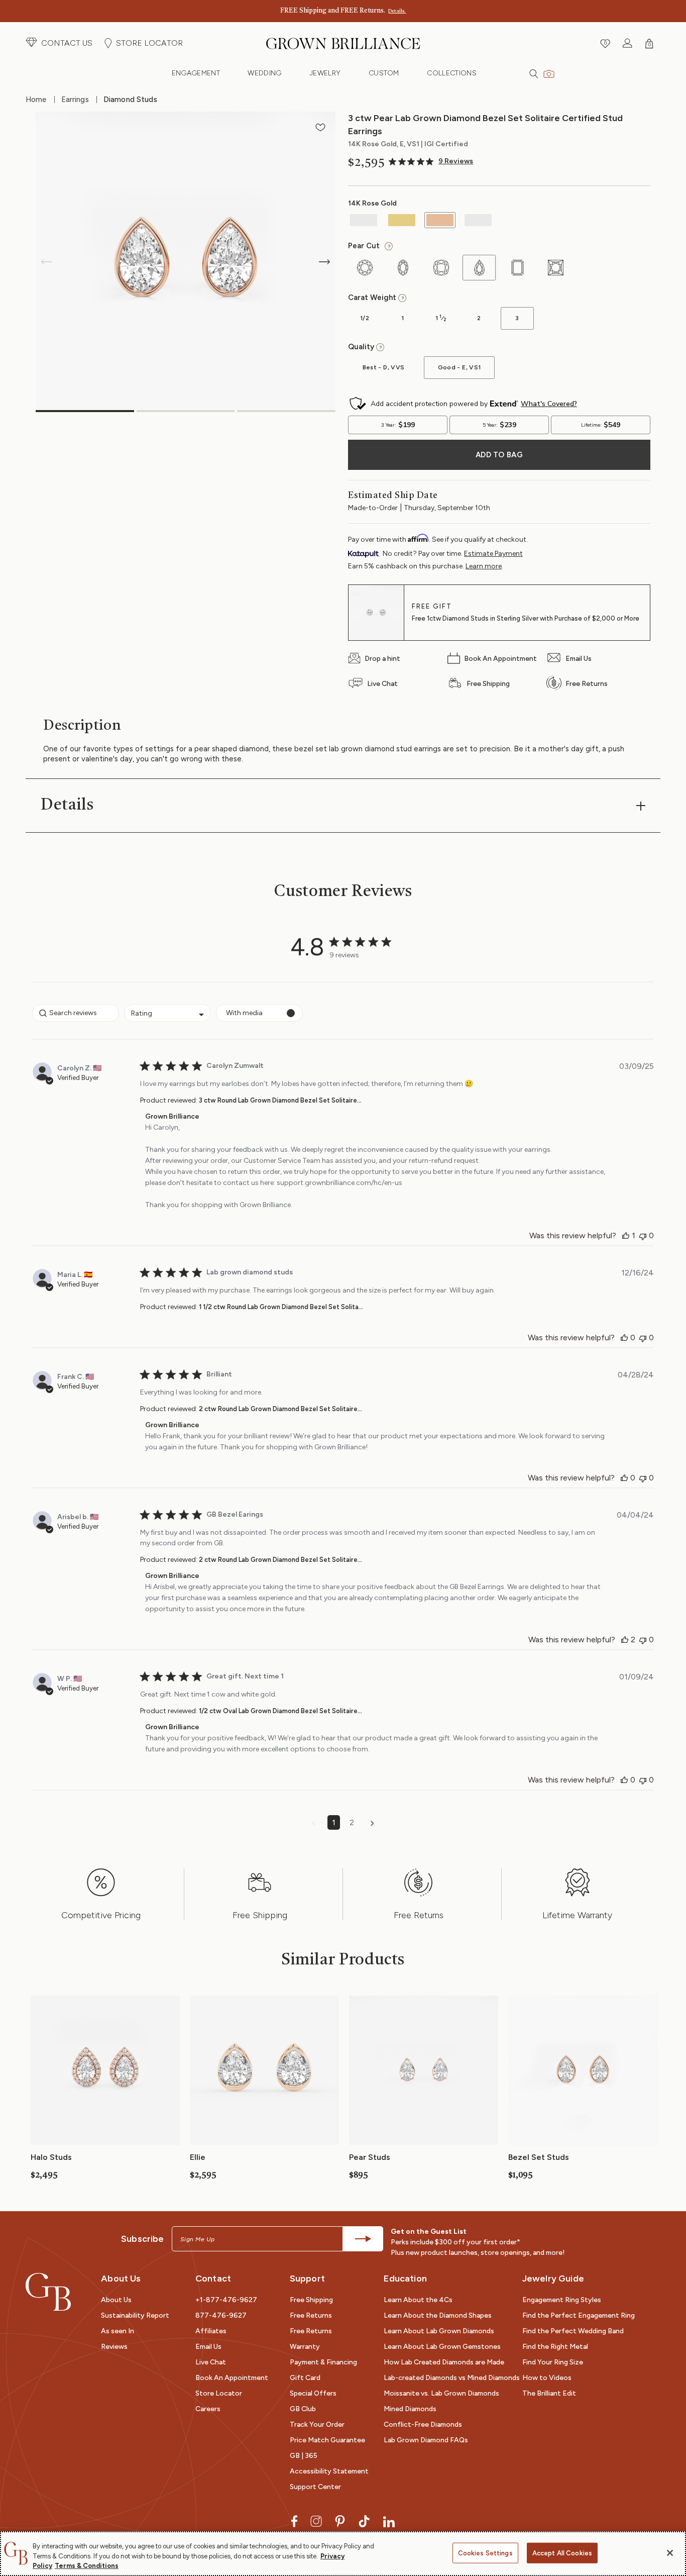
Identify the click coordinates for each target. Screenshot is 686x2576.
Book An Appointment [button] (232, 2378)
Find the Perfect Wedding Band (573, 2331)
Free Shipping (311, 2300)
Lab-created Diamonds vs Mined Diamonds (452, 2378)
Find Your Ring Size (553, 2362)
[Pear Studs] (424, 2069)
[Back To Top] (668, 2523)
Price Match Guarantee (327, 2440)
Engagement (196, 73)
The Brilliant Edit (549, 2393)
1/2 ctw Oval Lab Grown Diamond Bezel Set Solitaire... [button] (280, 1711)
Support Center (315, 2487)
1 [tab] (85, 411)
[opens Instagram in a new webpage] (316, 2520)
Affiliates (211, 2331)
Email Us (208, 2347)
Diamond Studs (130, 100)
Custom (384, 73)
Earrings (75, 100)
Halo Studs (51, 2157)
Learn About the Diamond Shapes (438, 2315)
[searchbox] (76, 1013)
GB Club (303, 2409)
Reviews (114, 2347)
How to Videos (547, 2378)
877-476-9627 (221, 2315)
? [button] (387, 247)
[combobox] (167, 1013)
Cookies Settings (485, 2553)
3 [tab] (286, 411)
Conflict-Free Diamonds (423, 2424)
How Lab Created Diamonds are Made (444, 2362)
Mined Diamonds (410, 2409)
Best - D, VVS (376, 371)
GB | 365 (304, 2456)
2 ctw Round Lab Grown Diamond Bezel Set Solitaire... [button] (280, 1409)
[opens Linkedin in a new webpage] (389, 2520)
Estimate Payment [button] (493, 554)
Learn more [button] (484, 566)
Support (307, 2278)
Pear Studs (370, 2157)
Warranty (305, 2347)
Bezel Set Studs (539, 2157)
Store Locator (219, 2393)
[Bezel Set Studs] (583, 2069)
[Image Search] (549, 73)
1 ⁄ (435, 322)
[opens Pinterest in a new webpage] (340, 2520)
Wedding (264, 73)
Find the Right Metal (555, 2347)
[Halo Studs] (105, 2069)
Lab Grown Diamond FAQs (426, 2440)
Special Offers (313, 2393)
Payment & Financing (323, 2362)
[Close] (670, 2553)
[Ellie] (264, 2069)
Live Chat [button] (211, 2362)
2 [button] (352, 1822)
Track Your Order (317, 2424)
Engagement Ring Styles (562, 2300)
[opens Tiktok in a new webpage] (364, 2520)
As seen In (118, 2331)
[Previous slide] (47, 262)
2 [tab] (186, 411)
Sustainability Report (135, 2315)
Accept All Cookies (562, 2553)
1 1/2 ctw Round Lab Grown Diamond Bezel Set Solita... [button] (281, 1307)
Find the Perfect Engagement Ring (579, 2315)
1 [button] (334, 1822)
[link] (431, 162)
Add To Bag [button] (499, 455)
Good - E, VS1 (452, 371)
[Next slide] (324, 262)
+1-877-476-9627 (226, 2300)
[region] (343, 2554)
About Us (116, 2300)
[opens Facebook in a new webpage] (294, 2520)
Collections (452, 73)
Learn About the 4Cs (418, 2300)
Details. (397, 11)
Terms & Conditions (87, 2566)
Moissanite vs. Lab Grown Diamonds (441, 2393)
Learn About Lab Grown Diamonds (439, 2331)
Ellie (198, 2157)
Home (36, 100)
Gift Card (305, 2378)
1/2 (359, 322)
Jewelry (325, 73)
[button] (59, 43)
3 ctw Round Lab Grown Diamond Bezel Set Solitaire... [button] (280, 1100)
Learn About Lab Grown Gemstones (442, 2347)
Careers (208, 2409)
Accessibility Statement (329, 2471)
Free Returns (311, 2315)
